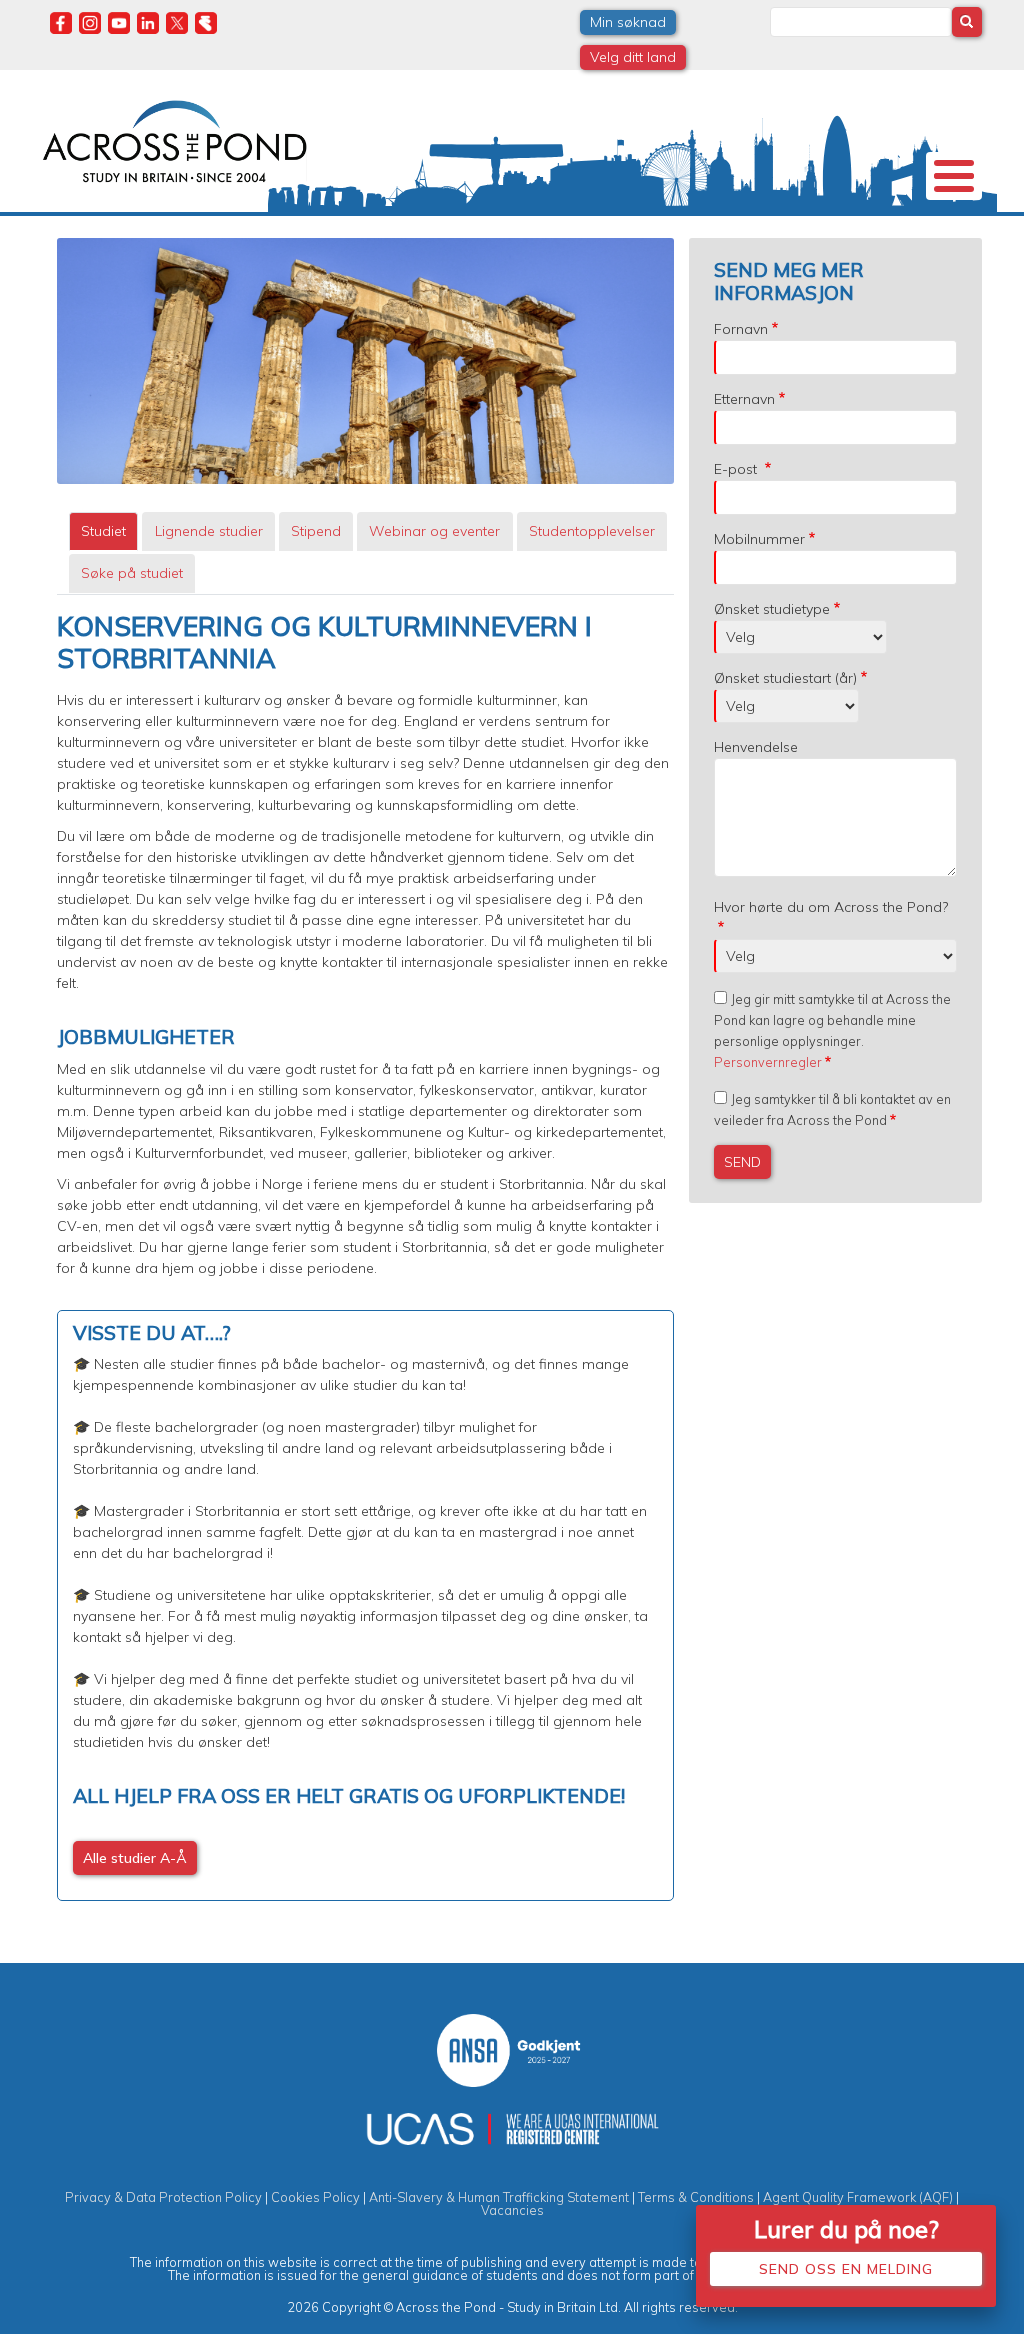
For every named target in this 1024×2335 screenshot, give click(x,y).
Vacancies (512, 2210)
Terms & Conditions (696, 2197)
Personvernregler (768, 1062)
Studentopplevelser (592, 531)
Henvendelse (756, 747)
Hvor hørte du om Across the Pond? (831, 907)
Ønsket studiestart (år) (785, 678)
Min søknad (628, 22)
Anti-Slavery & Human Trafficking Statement (499, 2197)
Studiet (103, 531)
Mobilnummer (759, 539)
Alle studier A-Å (135, 1858)
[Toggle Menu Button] (954, 176)
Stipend (316, 531)
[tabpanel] (365, 1256)
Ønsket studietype (772, 609)
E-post (737, 469)
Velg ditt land (633, 57)
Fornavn (741, 329)
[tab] (103, 531)
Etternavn (744, 399)
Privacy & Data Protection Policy (163, 2197)
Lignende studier (209, 531)
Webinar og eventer (434, 531)
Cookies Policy (315, 2197)
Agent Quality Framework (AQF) (858, 2197)
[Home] (174, 139)
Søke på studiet (132, 573)
